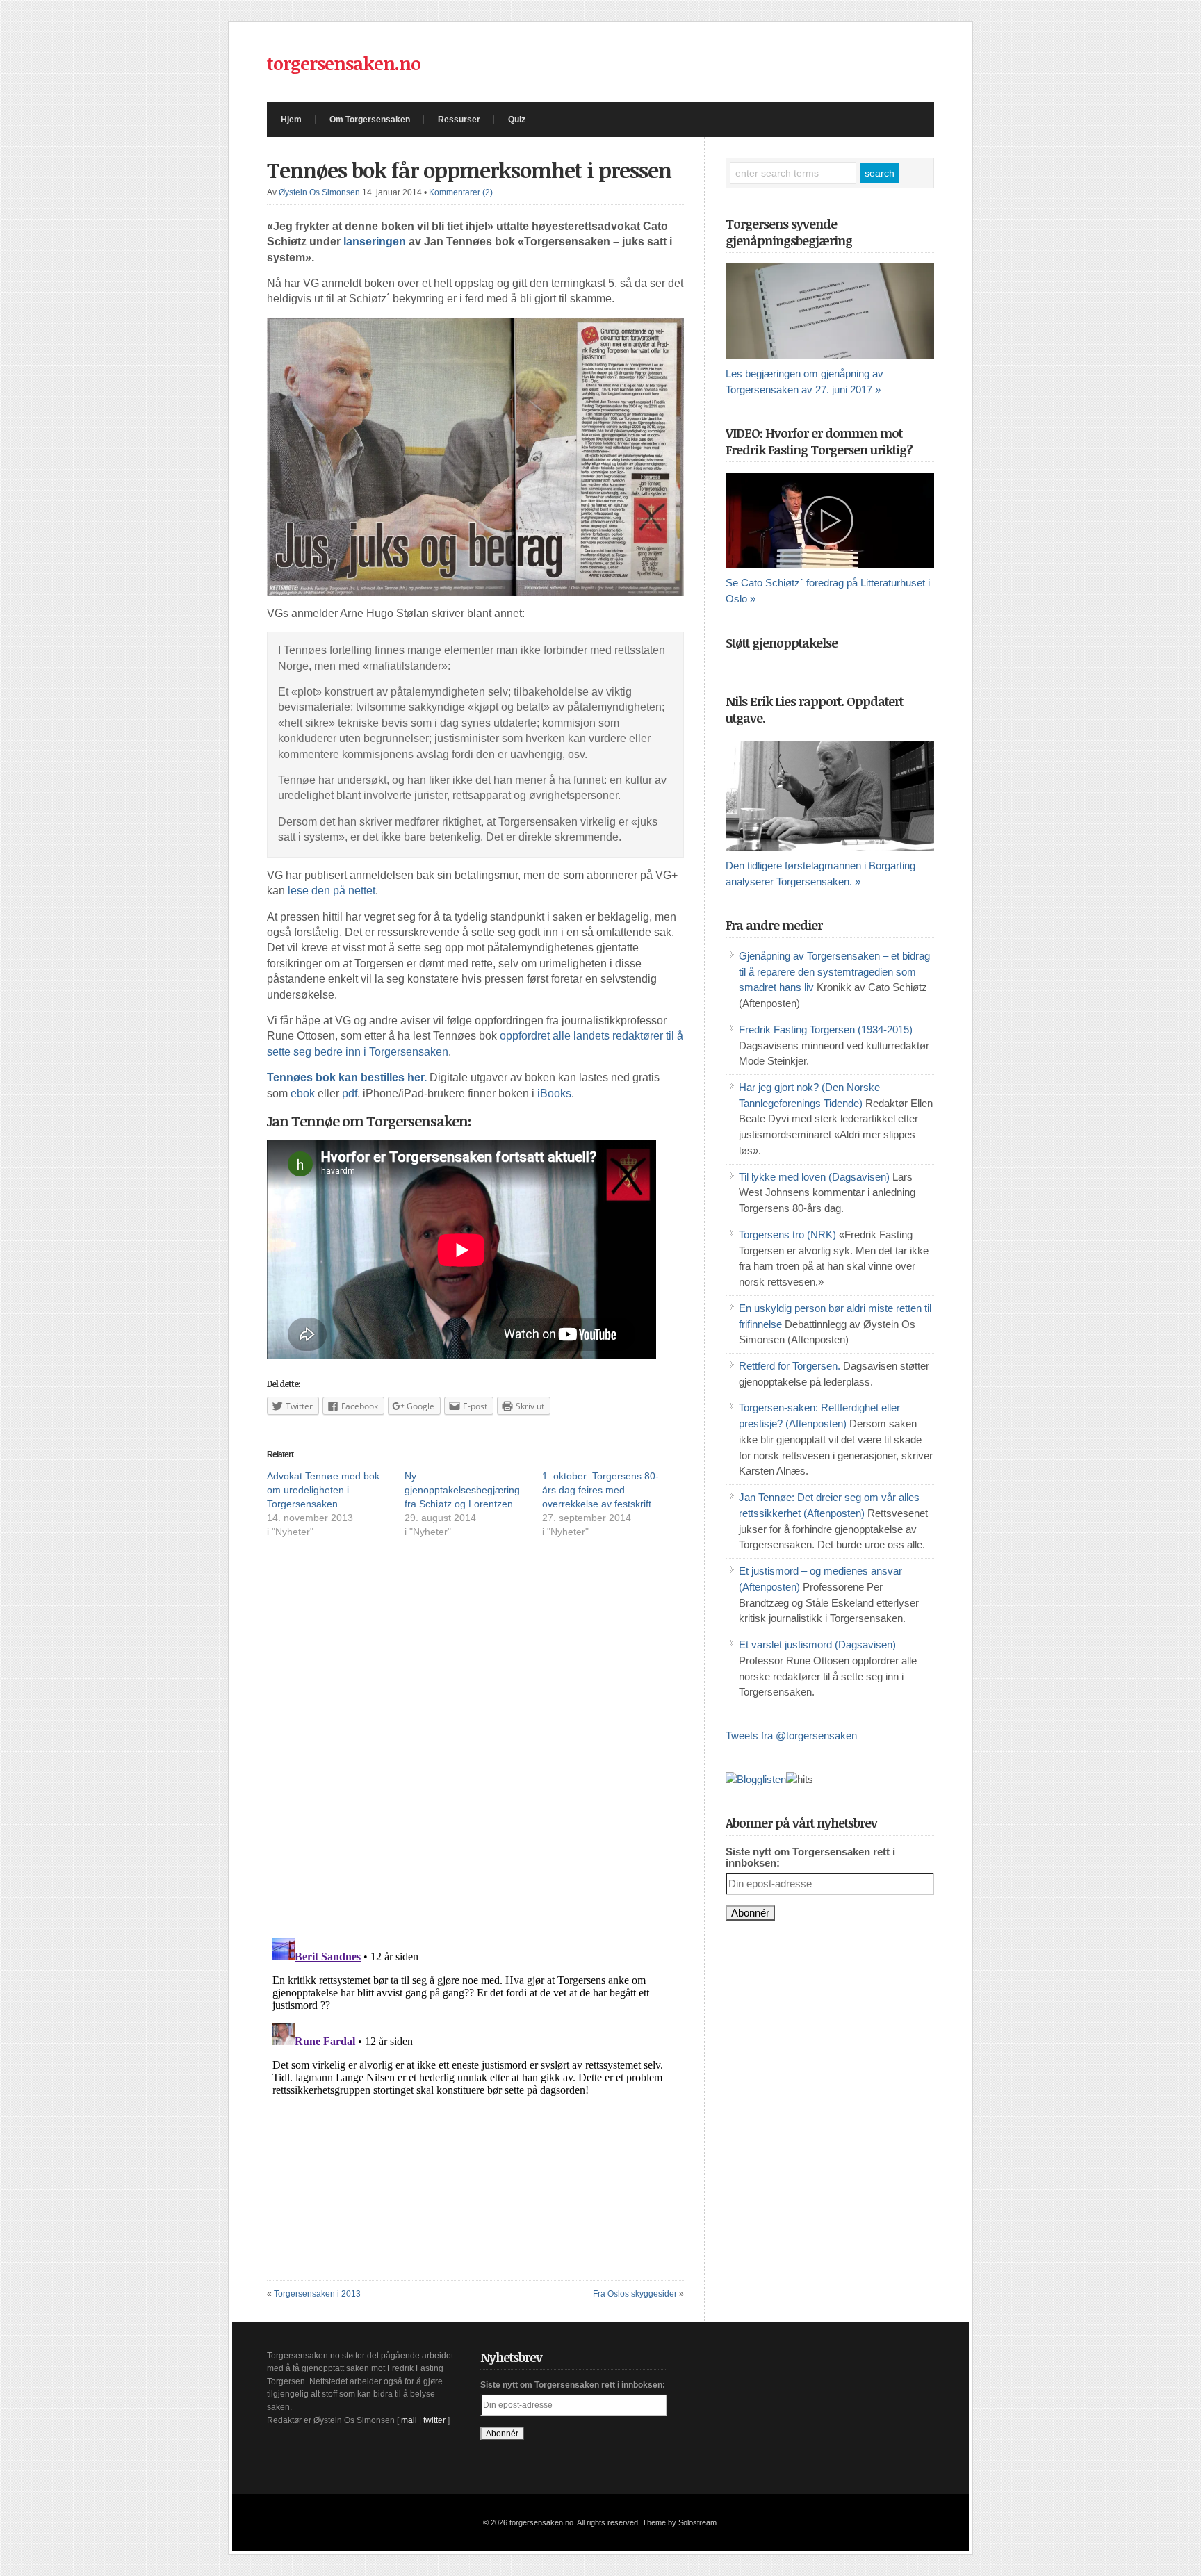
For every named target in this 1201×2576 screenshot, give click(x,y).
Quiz (517, 120)
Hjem (291, 120)
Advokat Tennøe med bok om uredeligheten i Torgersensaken (323, 1490)
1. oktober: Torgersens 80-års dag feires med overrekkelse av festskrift (600, 1490)
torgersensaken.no (344, 63)
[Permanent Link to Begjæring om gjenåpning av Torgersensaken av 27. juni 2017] (830, 311)
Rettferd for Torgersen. (790, 1366)
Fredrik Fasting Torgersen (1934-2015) (826, 1030)
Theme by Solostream (679, 2522)
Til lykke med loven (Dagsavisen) (814, 1177)
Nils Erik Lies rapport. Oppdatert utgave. (814, 709)
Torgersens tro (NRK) (787, 1235)
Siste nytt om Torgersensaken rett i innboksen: (810, 1857)
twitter (434, 2420)
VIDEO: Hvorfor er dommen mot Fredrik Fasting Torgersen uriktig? (819, 441)
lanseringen (375, 241)
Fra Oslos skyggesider (635, 2294)
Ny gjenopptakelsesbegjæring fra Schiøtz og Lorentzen (462, 1490)
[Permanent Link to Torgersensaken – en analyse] (830, 796)
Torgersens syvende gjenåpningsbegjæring (789, 232)
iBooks (554, 1093)
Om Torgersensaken (370, 120)
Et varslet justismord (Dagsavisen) (817, 1645)
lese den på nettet (332, 891)
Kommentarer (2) (461, 192)
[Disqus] (475, 1750)
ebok (303, 1093)
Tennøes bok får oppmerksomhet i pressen (469, 170)
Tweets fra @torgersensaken (791, 1736)
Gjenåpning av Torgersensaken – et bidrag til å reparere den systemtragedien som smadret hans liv (834, 972)
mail (409, 2420)
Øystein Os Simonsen (319, 192)
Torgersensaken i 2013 (317, 2294)
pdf (350, 1093)
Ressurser (459, 120)
